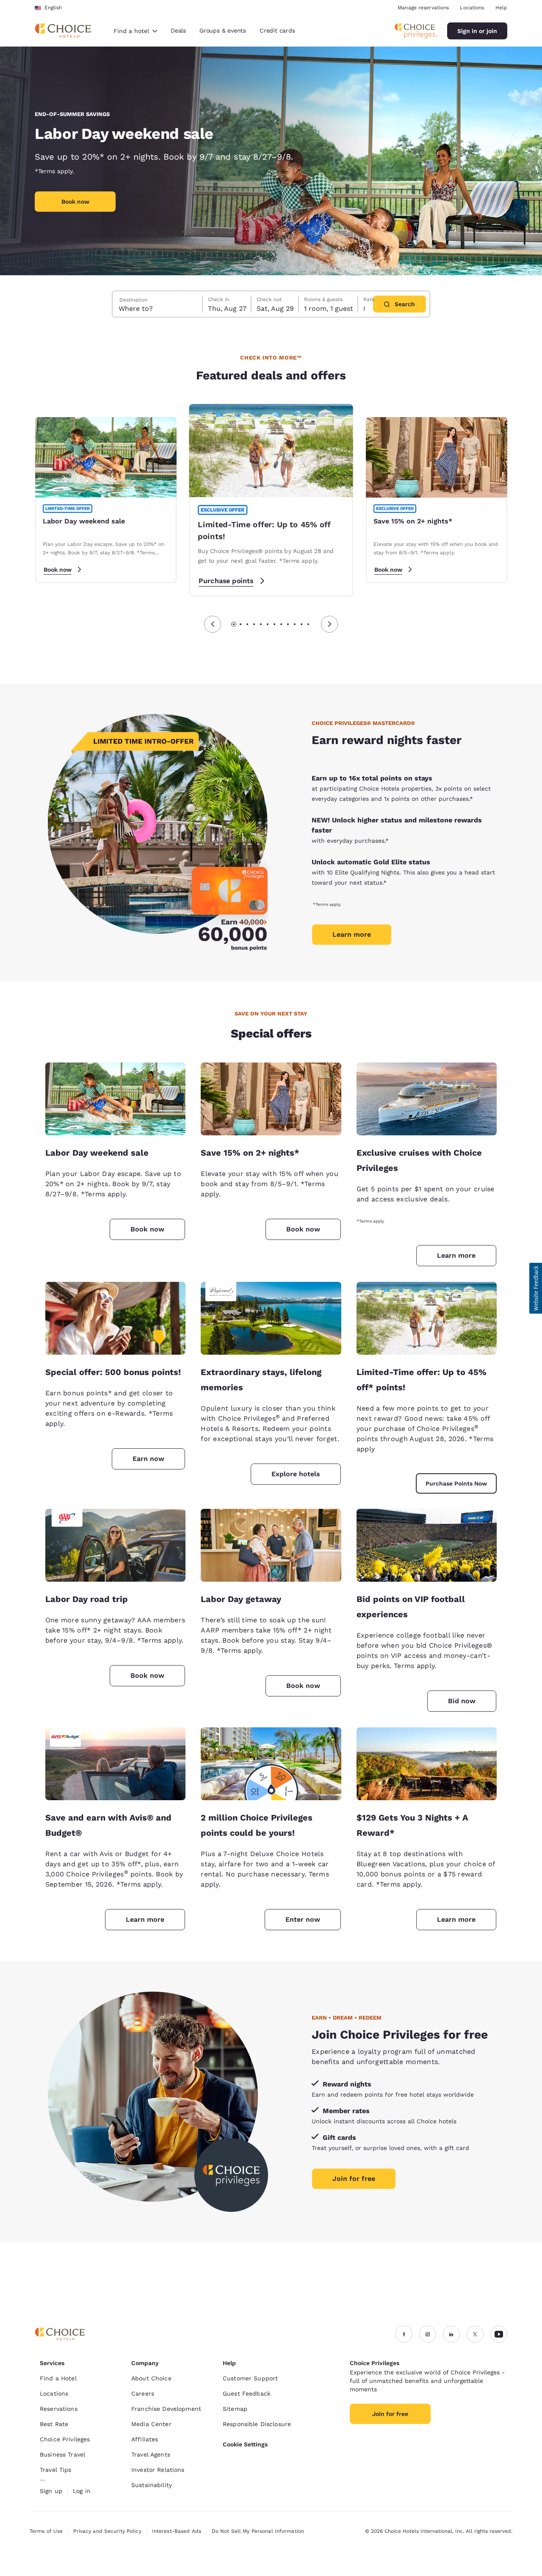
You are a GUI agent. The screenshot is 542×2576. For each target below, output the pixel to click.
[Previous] (213, 624)
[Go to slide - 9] (288, 624)
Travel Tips (56, 2470)
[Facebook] (404, 2334)
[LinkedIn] (451, 2334)
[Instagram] (428, 2334)
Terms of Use (46, 2531)
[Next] (329, 624)
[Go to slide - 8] (281, 624)
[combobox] (135, 31)
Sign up (51, 2491)
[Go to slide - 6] (268, 624)
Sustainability (152, 2485)
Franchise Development (166, 2409)
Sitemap (235, 2409)
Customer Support (250, 2378)
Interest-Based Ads (177, 2531)
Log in (82, 2491)
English (53, 8)
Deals (178, 30)
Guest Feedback (247, 2393)
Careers (143, 2393)
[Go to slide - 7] (274, 624)
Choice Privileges (65, 2439)
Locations (472, 8)
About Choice (151, 2378)
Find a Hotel (58, 2378)
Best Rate (54, 2424)
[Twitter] (475, 2334)
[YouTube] (499, 2334)
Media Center (151, 2424)
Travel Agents (151, 2454)
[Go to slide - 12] (308, 624)
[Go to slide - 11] (301, 624)
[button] (536, 1288)
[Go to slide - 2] (241, 624)
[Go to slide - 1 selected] (234, 624)
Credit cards (277, 30)
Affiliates (145, 2439)
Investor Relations (158, 2470)
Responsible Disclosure (257, 2424)
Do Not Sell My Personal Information (258, 2531)
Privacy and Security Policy (107, 2531)
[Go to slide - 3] (247, 624)
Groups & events (223, 30)
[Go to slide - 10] (295, 624)
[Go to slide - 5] (261, 624)
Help (501, 8)
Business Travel (62, 2454)
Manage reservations (423, 8)
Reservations (59, 2409)
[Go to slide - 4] (254, 624)
